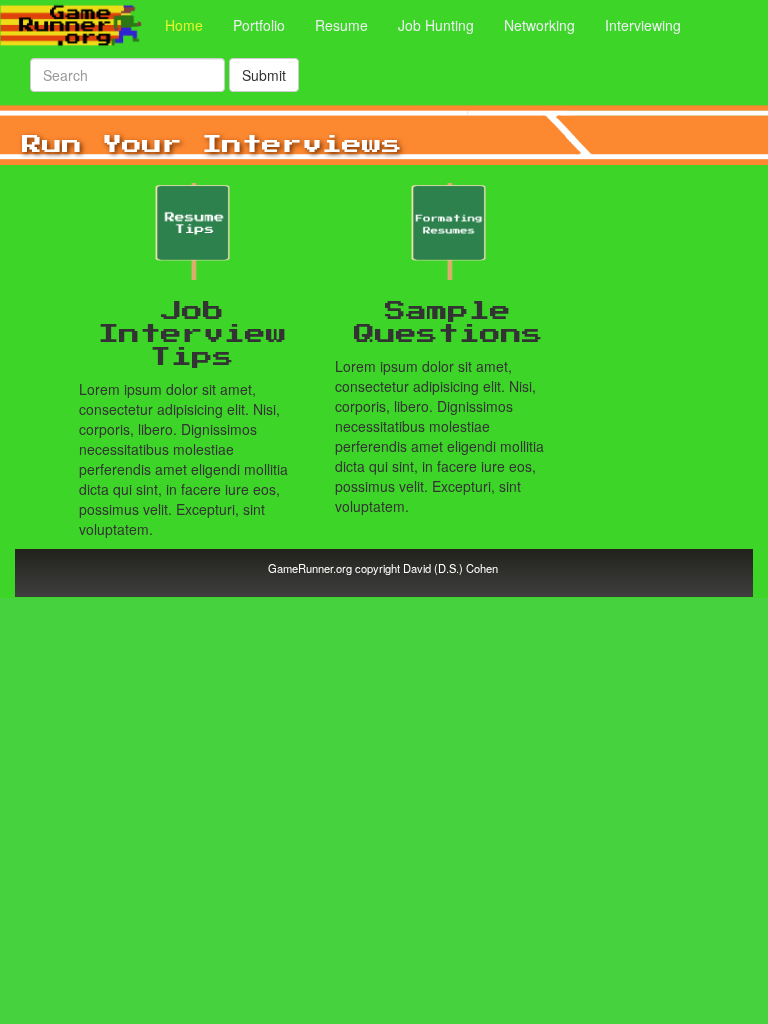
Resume (341, 25)
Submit (264, 75)
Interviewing (643, 25)
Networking (539, 25)
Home (191, 24)
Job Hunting (436, 25)
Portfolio (259, 25)
